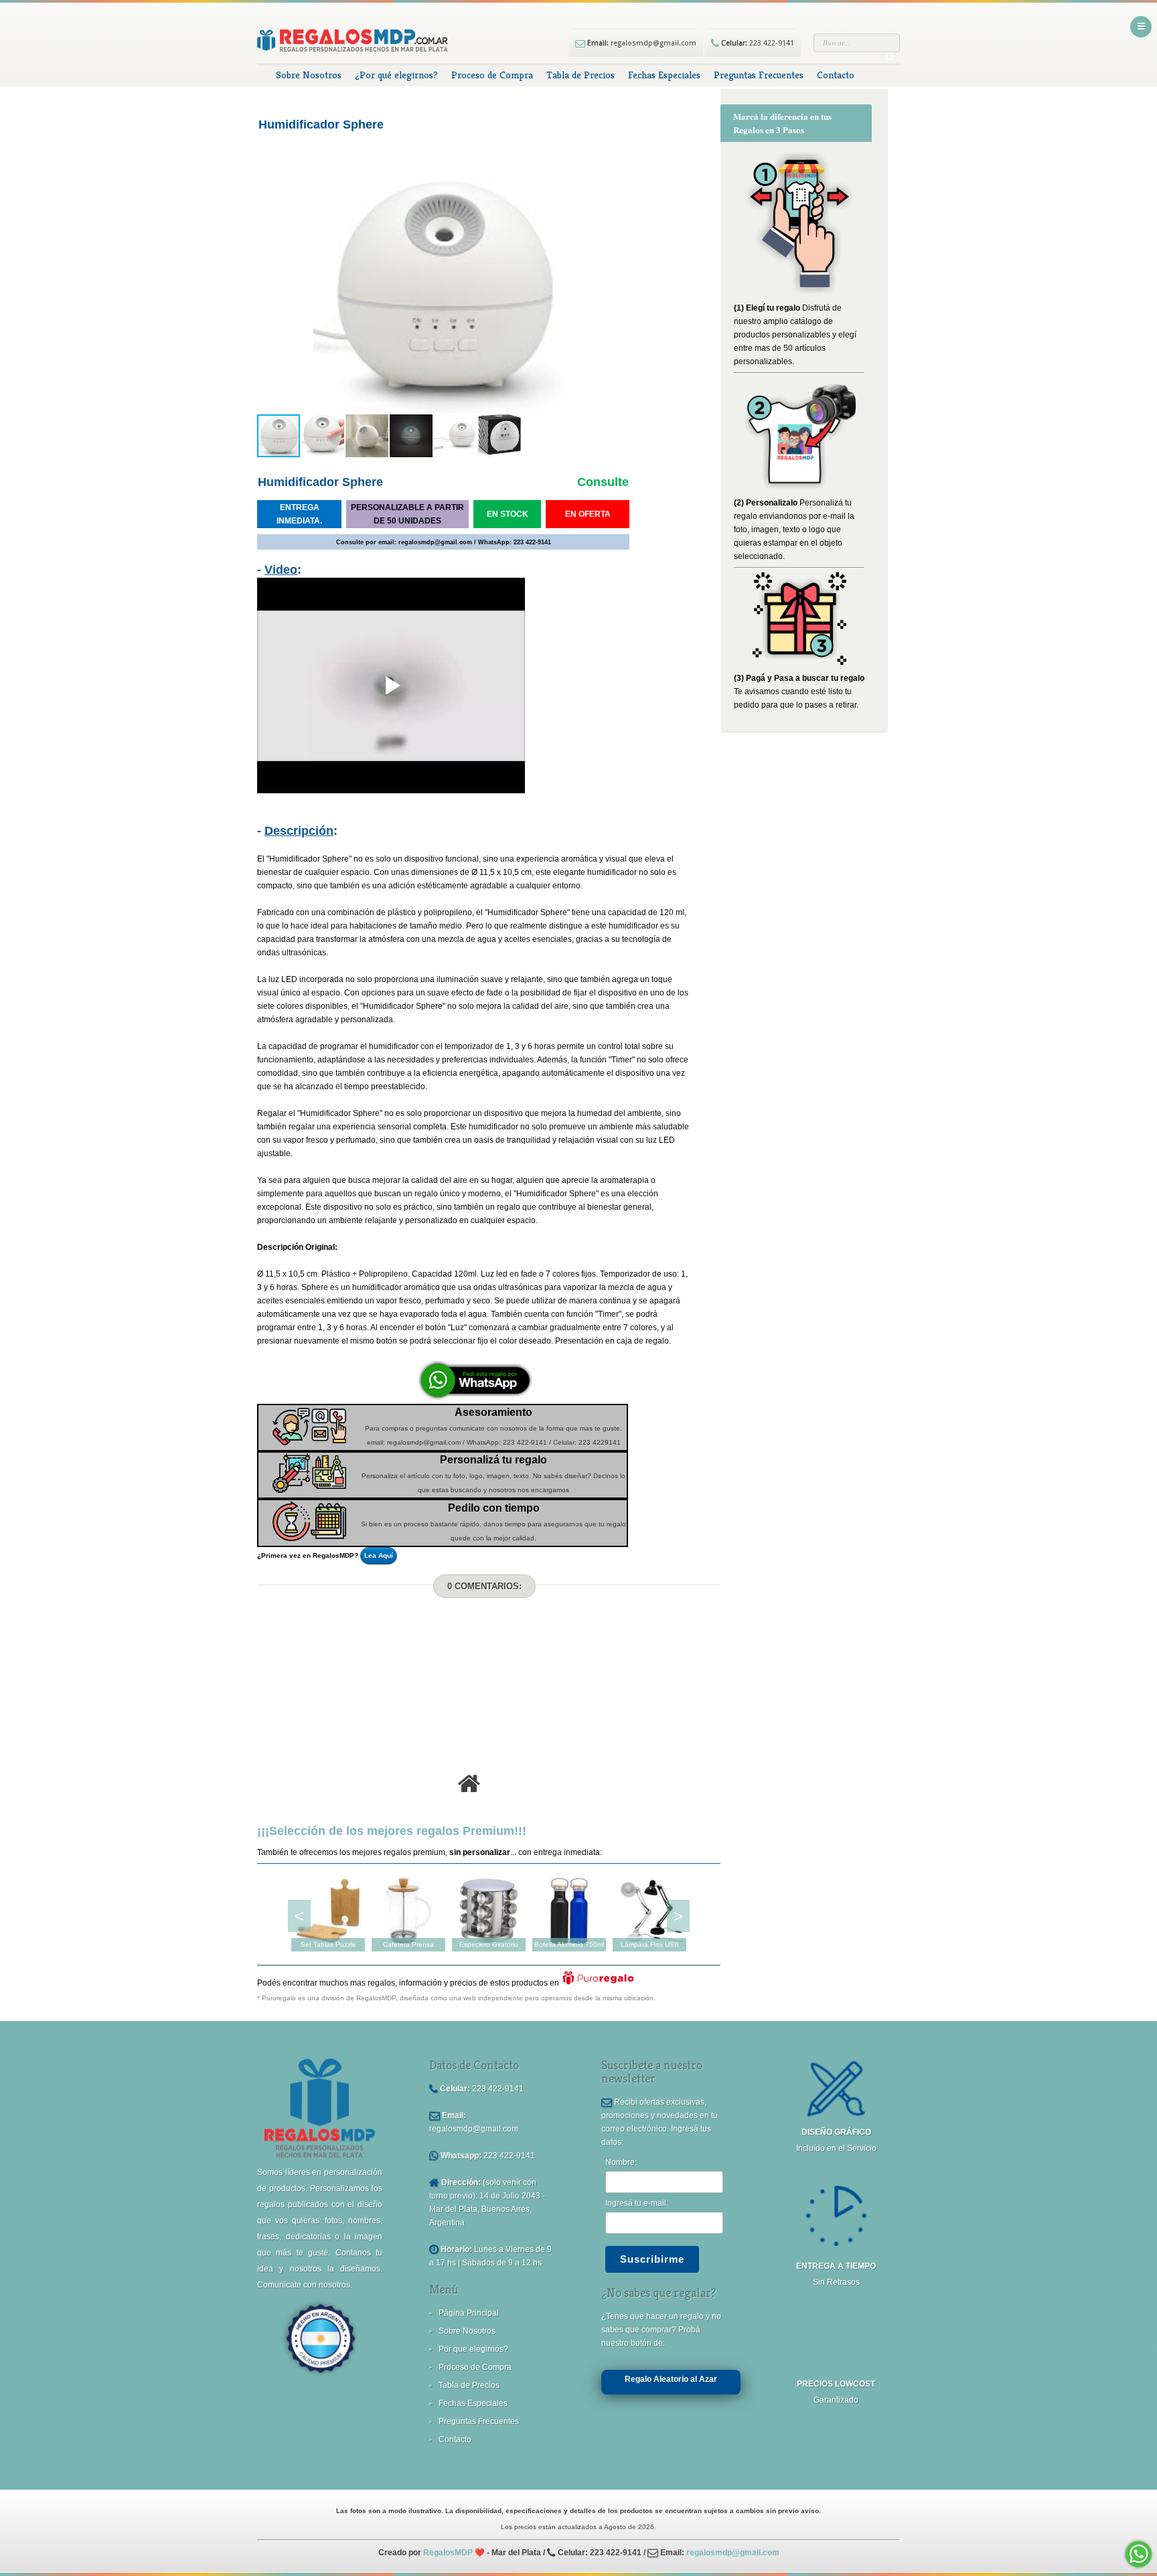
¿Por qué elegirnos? (396, 75)
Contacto (836, 75)
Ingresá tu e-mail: (637, 2203)
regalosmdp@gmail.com (641, 43)
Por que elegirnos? (473, 2349)
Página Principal (469, 2313)
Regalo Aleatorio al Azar (671, 2379)
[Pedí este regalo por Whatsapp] (475, 1397)
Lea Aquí (379, 1555)
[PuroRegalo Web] (598, 1983)
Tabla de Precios (581, 75)
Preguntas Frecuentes (759, 75)
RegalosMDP (448, 2553)
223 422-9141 (757, 43)
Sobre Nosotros (309, 75)
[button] (269, 291)
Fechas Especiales (664, 75)
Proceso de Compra (492, 75)
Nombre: (621, 2162)
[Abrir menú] (1141, 27)
